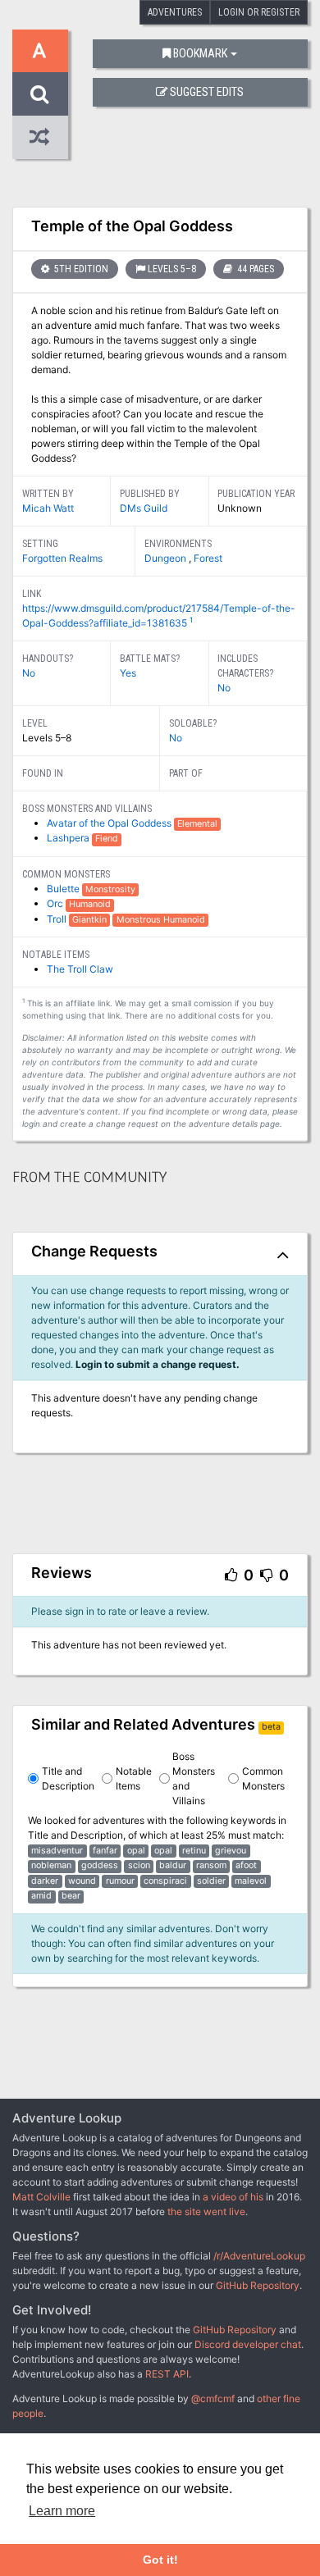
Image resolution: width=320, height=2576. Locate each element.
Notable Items (134, 1778)
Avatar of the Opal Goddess (110, 823)
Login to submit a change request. (158, 1364)
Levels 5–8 (172, 269)
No (29, 673)
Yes (128, 673)
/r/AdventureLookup (259, 2256)
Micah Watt (48, 508)
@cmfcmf (213, 2398)
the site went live (206, 2211)
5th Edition (80, 269)
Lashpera (69, 838)
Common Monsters (263, 1778)
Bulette (64, 889)
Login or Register (259, 12)
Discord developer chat (248, 2344)
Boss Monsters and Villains (194, 1778)
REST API (167, 2374)
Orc (56, 903)
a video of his (233, 2197)
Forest (208, 558)
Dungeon (167, 558)
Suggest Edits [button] (207, 92)
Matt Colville (41, 2197)
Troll (58, 919)
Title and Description (68, 1778)
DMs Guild (144, 508)
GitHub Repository (258, 2285)
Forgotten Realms (62, 558)
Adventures (175, 12)
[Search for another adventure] (40, 94)
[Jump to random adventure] (40, 137)
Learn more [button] (62, 2511)
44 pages (254, 269)
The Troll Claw (80, 969)
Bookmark (200, 54)
